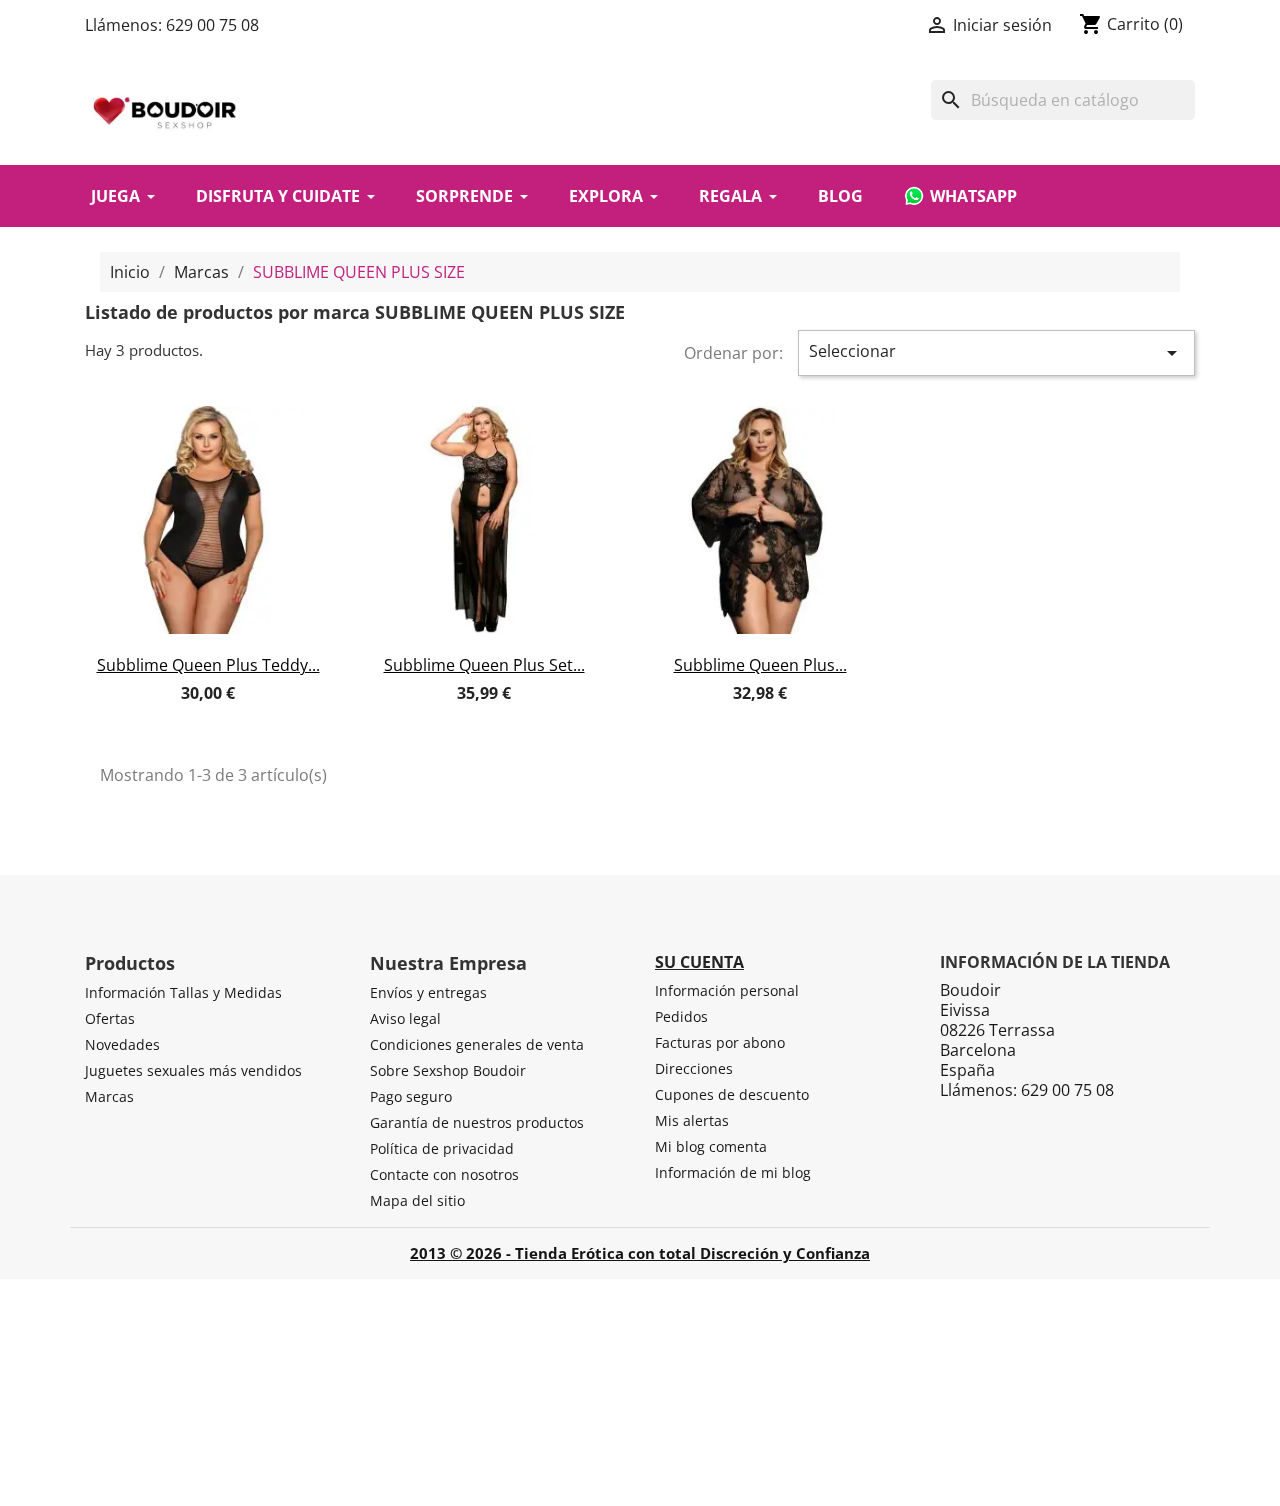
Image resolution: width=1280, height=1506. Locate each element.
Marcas (109, 1096)
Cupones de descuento (732, 1094)
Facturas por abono (720, 1042)
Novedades (122, 1044)
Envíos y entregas (428, 992)
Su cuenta (699, 962)
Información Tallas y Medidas (183, 992)
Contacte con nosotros (444, 1174)
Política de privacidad (442, 1148)
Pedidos (681, 1016)
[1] (172, 715)
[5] (244, 715)
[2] (190, 715)
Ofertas (110, 1018)
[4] (226, 715)
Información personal (727, 990)
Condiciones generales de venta (477, 1044)
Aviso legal (405, 1018)
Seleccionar (997, 352)
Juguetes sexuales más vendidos (193, 1070)
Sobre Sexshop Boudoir (448, 1070)
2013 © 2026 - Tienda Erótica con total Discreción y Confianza (640, 1253)
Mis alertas (692, 1120)
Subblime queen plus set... (484, 665)
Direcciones (694, 1068)
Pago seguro (411, 1096)
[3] (208, 715)
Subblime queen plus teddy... (208, 665)
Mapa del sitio (417, 1200)
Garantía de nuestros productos (477, 1122)
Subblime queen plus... (760, 665)
